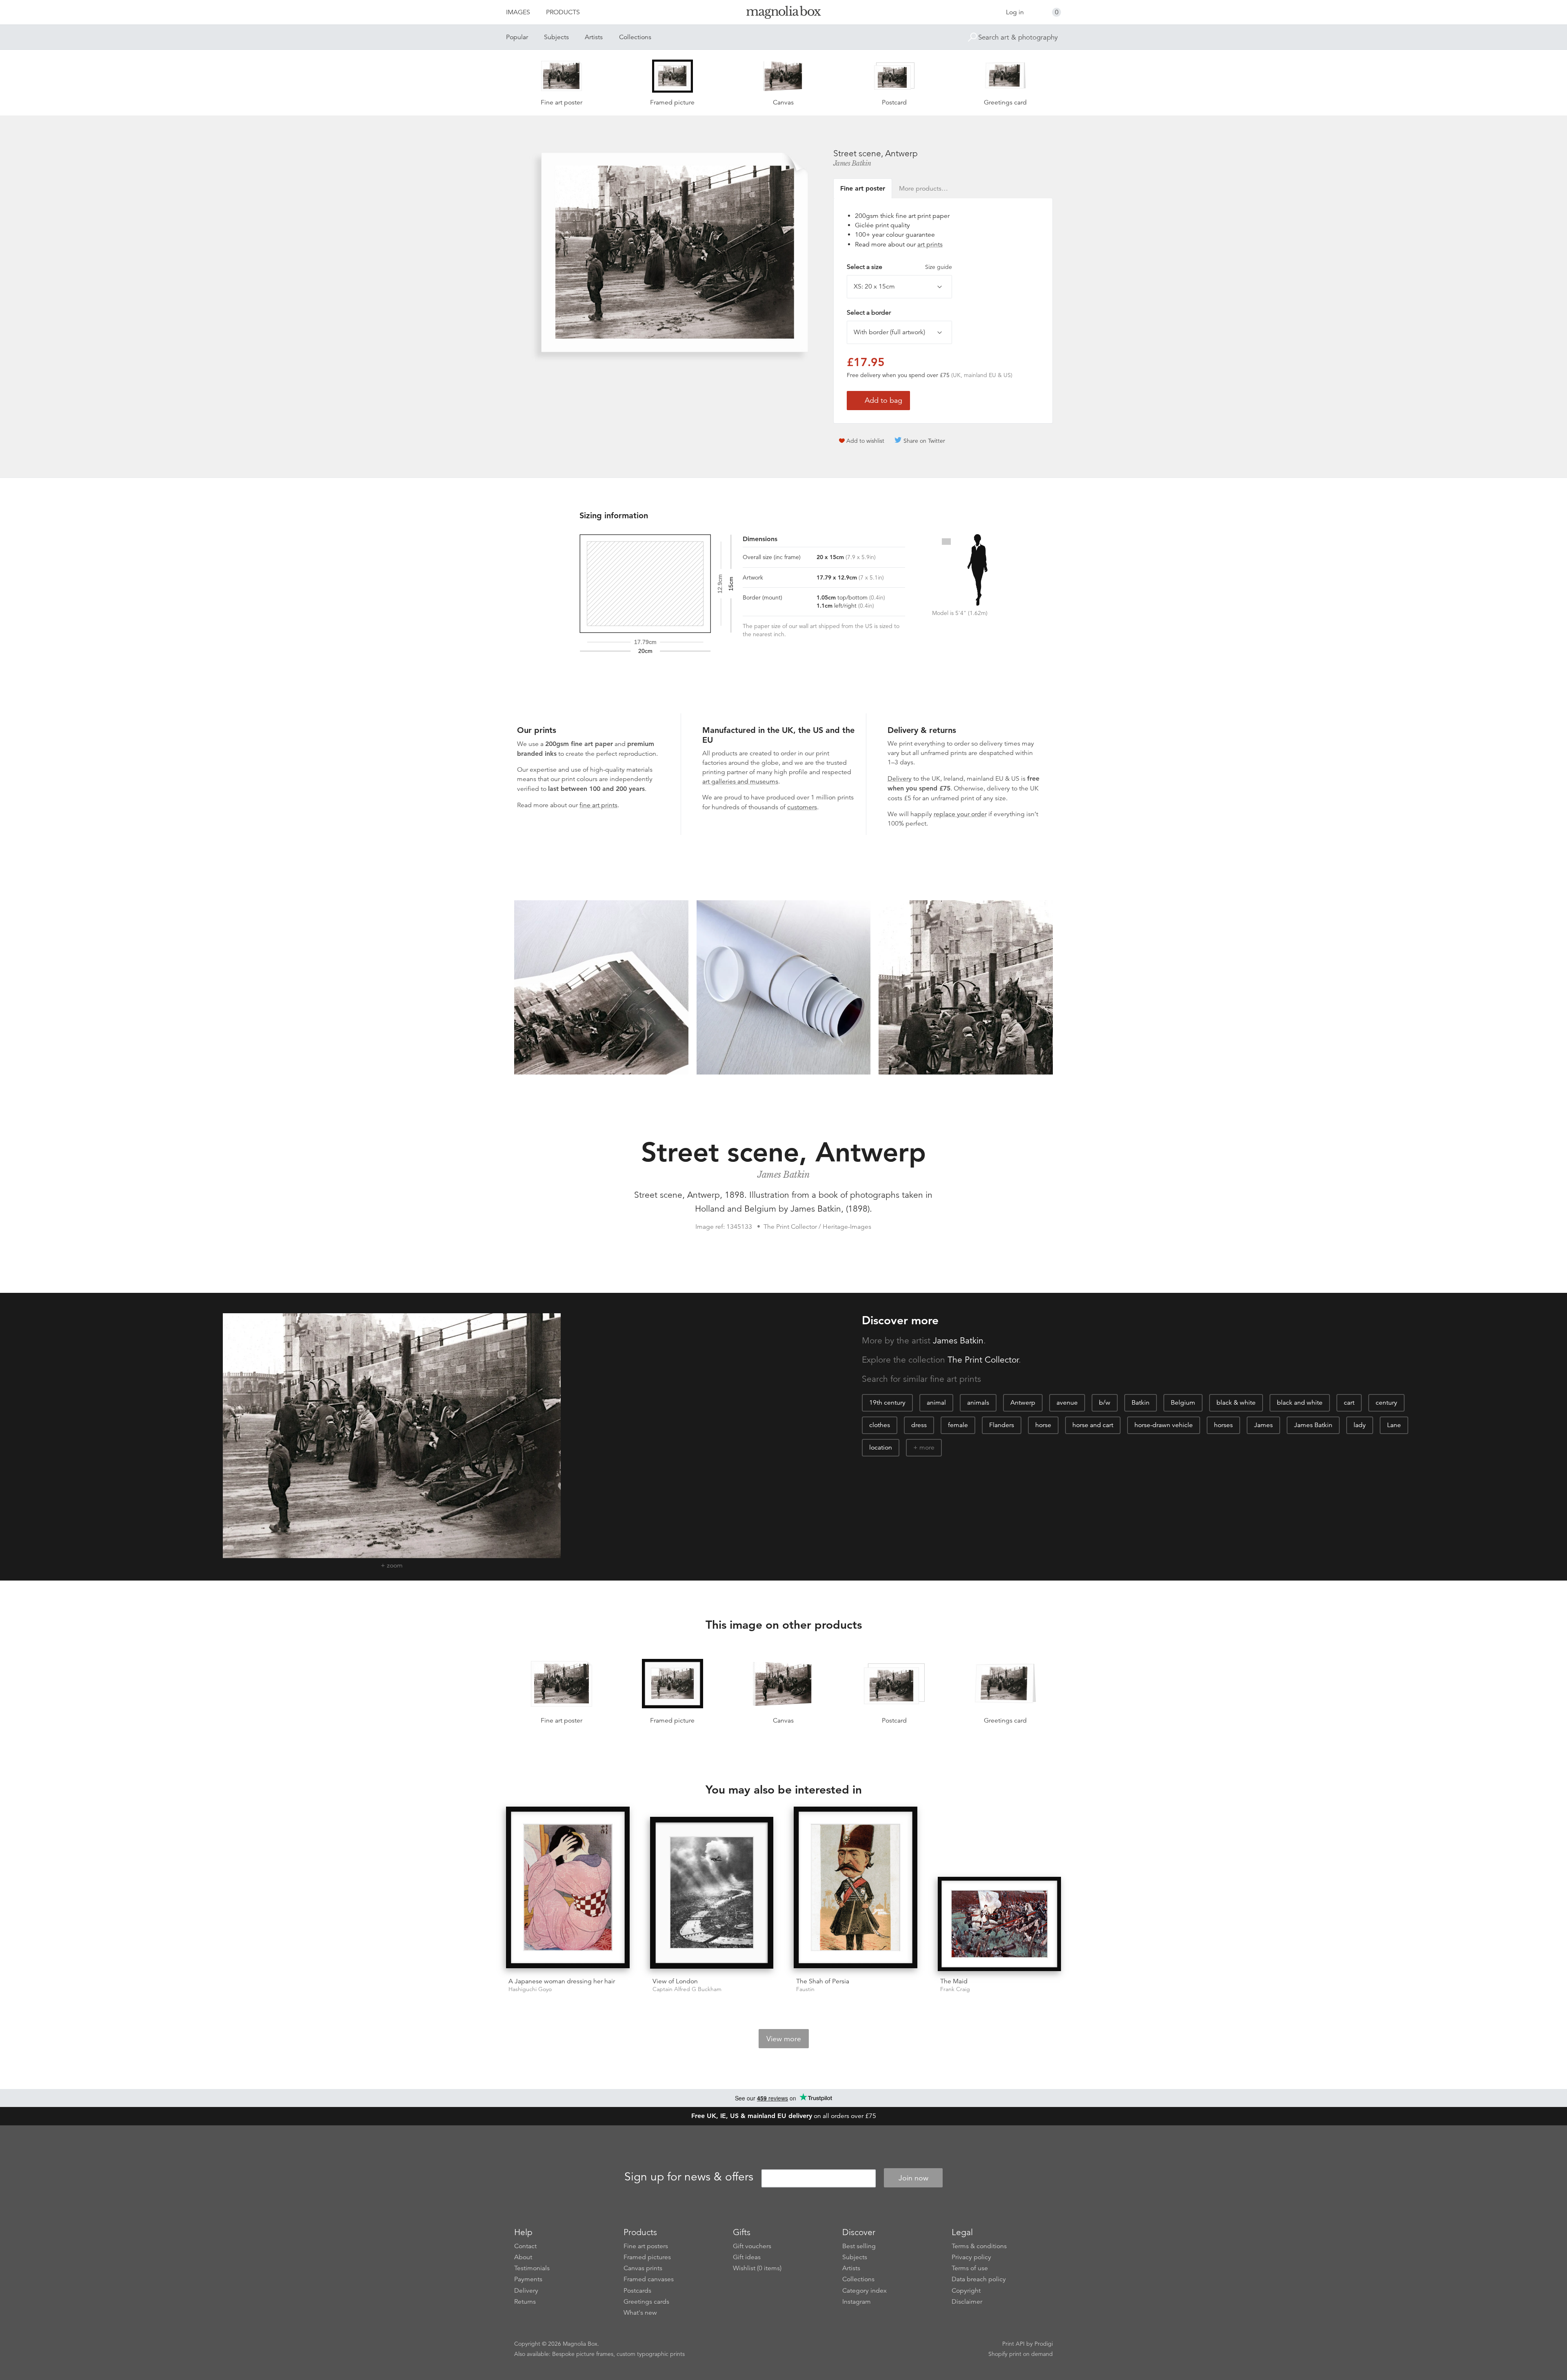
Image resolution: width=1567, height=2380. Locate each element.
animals (978, 1403)
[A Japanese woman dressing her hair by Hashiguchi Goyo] (568, 1889)
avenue (1067, 1403)
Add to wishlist (865, 441)
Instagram (857, 2302)
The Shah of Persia (823, 1981)
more (927, 1448)
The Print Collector (983, 1360)
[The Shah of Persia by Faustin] (856, 1889)
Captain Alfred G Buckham (687, 1989)
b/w (1105, 1403)
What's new (640, 2313)
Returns (525, 2302)
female (958, 1425)
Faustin (805, 1989)
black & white (1236, 1403)
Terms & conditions (979, 2246)
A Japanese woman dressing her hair (562, 1981)
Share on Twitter (924, 441)
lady (1360, 1425)
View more (784, 2039)
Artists (594, 37)
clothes (880, 1425)
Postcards (637, 2291)
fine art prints (598, 805)
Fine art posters (646, 2246)
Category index (865, 2291)
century (1386, 1403)
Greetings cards (646, 2302)
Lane (1394, 1425)
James (1263, 1425)
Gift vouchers (752, 2246)
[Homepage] (783, 14)
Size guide (939, 267)
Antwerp (1023, 1403)
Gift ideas (747, 2257)
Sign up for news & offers (689, 2177)
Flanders (1002, 1425)
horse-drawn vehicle (1164, 1425)
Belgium (1183, 1403)
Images (518, 12)
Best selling (859, 2246)
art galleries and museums (740, 781)
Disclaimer (967, 2302)
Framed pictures (647, 2257)
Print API (1013, 2344)
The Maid (954, 1981)
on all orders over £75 (784, 2116)
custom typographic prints (651, 2354)
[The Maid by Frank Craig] (1000, 1924)
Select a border (869, 313)
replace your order (960, 814)
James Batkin (852, 163)
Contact (525, 2246)
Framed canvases (649, 2279)
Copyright (966, 2291)
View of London (675, 1981)
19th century (887, 1403)
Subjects (556, 37)
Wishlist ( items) (757, 2268)
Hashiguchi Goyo (530, 1989)
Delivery (900, 779)
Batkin (1141, 1403)
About (523, 2257)
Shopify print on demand (1021, 2354)
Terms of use (970, 2268)
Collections (635, 37)
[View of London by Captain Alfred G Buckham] (712, 1894)
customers (802, 807)
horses (1223, 1425)
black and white (1300, 1403)
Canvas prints (643, 2268)
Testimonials (532, 2268)
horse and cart (1093, 1425)
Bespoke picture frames (583, 2354)
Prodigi (1044, 2344)
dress (919, 1425)
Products (563, 12)
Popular (517, 37)
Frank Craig (955, 1989)
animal (936, 1403)
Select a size (899, 267)
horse (1043, 1425)
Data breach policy (979, 2279)
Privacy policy (971, 2257)
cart (1349, 1403)
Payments (528, 2279)
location (881, 1448)
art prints (930, 244)
